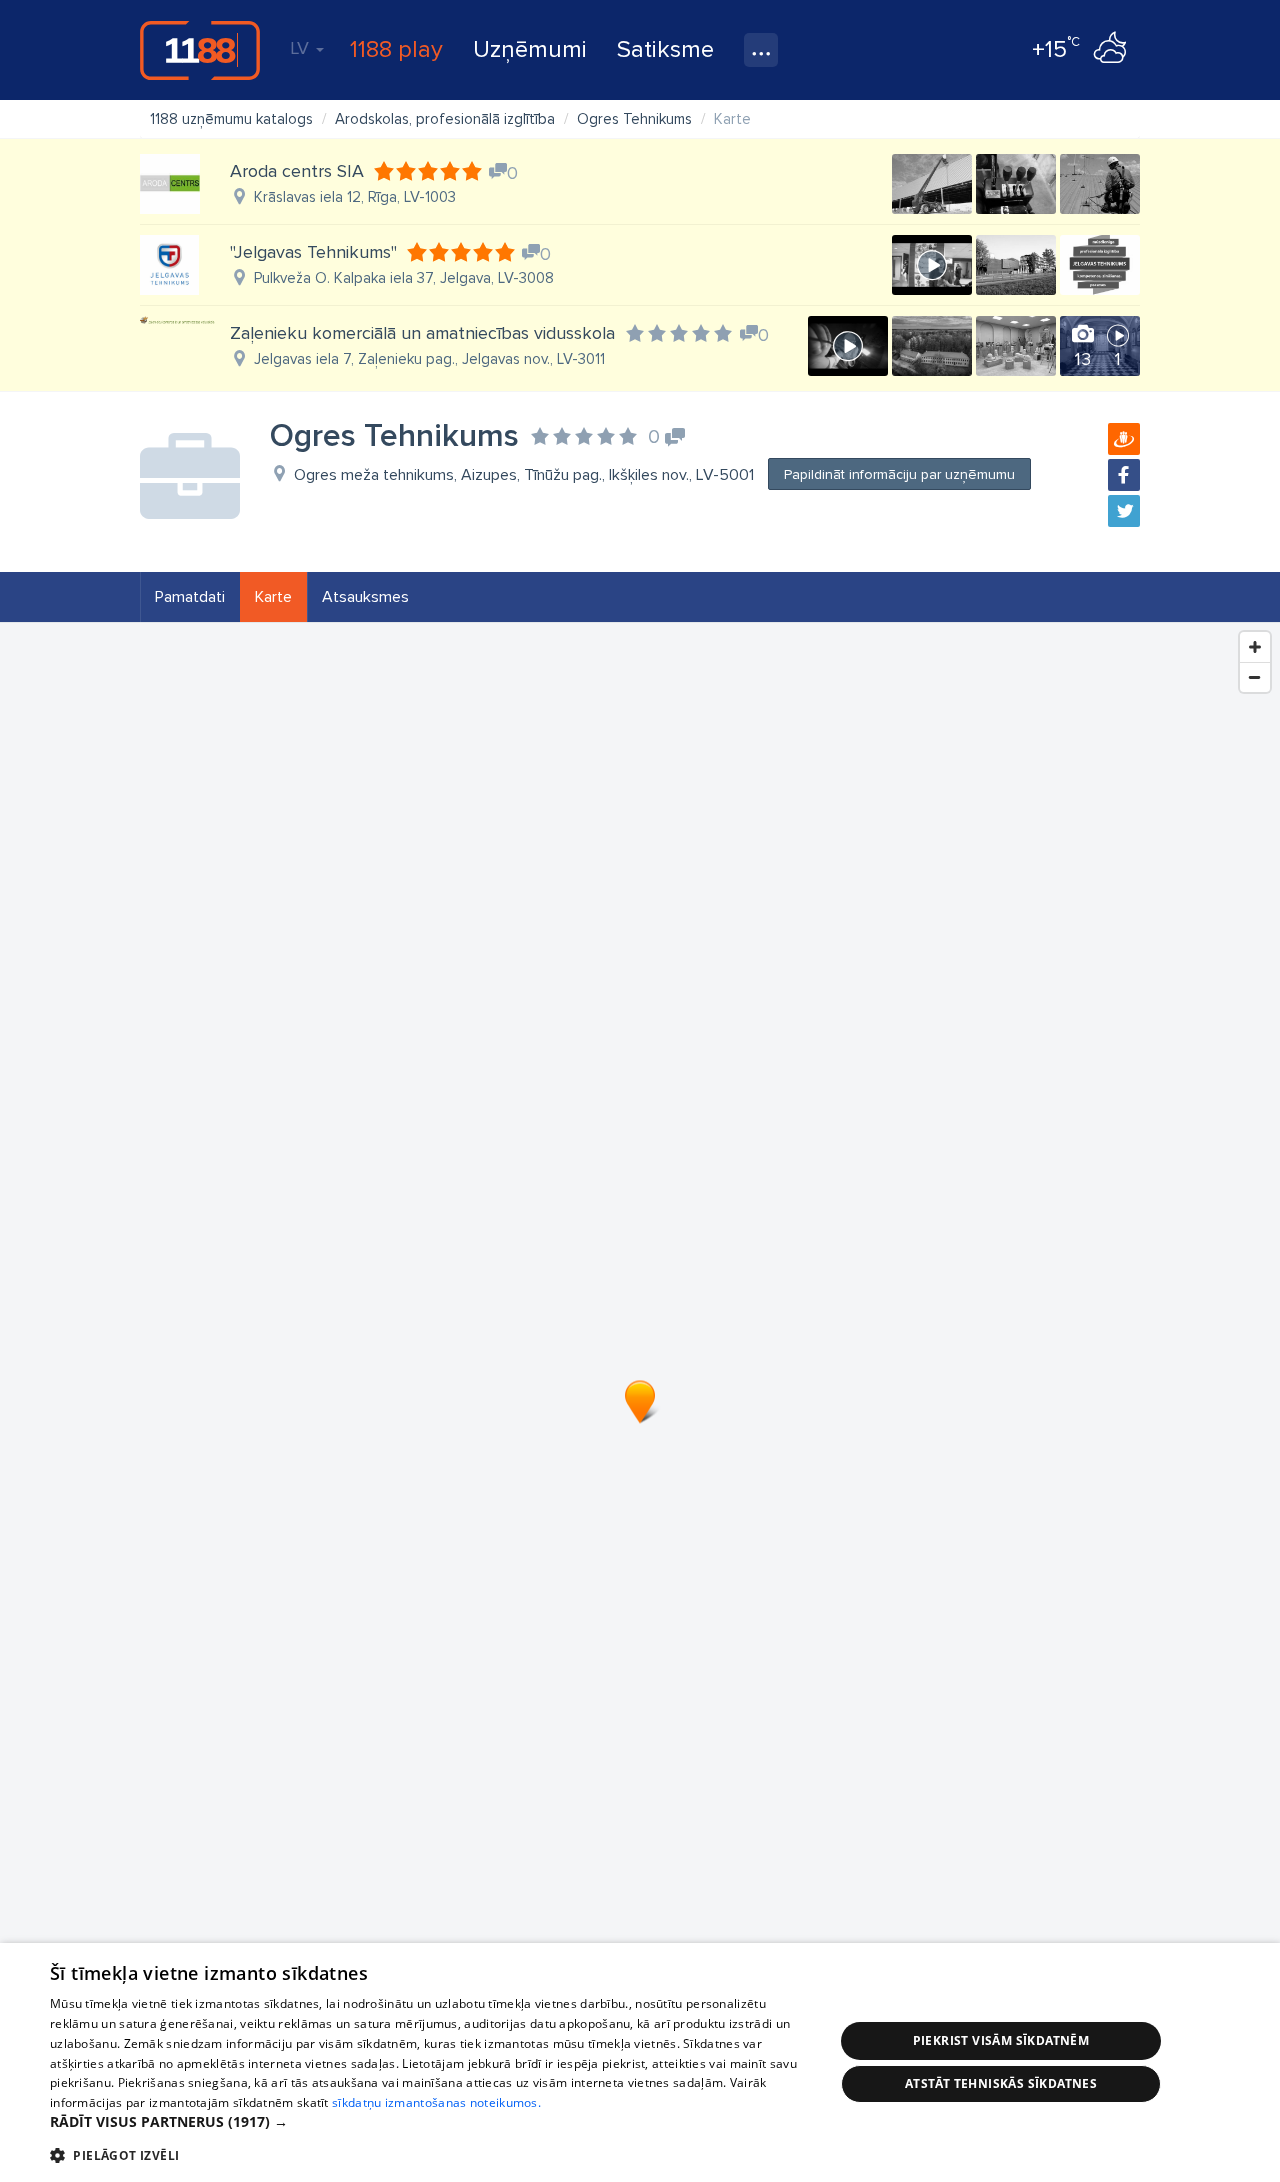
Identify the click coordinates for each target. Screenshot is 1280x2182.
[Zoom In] (1255, 647)
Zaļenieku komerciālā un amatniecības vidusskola (422, 333)
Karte (273, 597)
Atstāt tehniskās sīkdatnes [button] (1001, 2083)
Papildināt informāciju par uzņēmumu (899, 474)
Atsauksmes (365, 597)
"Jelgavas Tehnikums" (313, 252)
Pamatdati (190, 597)
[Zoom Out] (1255, 677)
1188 (200, 50)
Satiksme (665, 49)
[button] (430, 2122)
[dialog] (640, 2062)
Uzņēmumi (530, 49)
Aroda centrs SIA (297, 171)
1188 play (396, 49)
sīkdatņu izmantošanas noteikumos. (436, 2102)
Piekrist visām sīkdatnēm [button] (1001, 2040)
